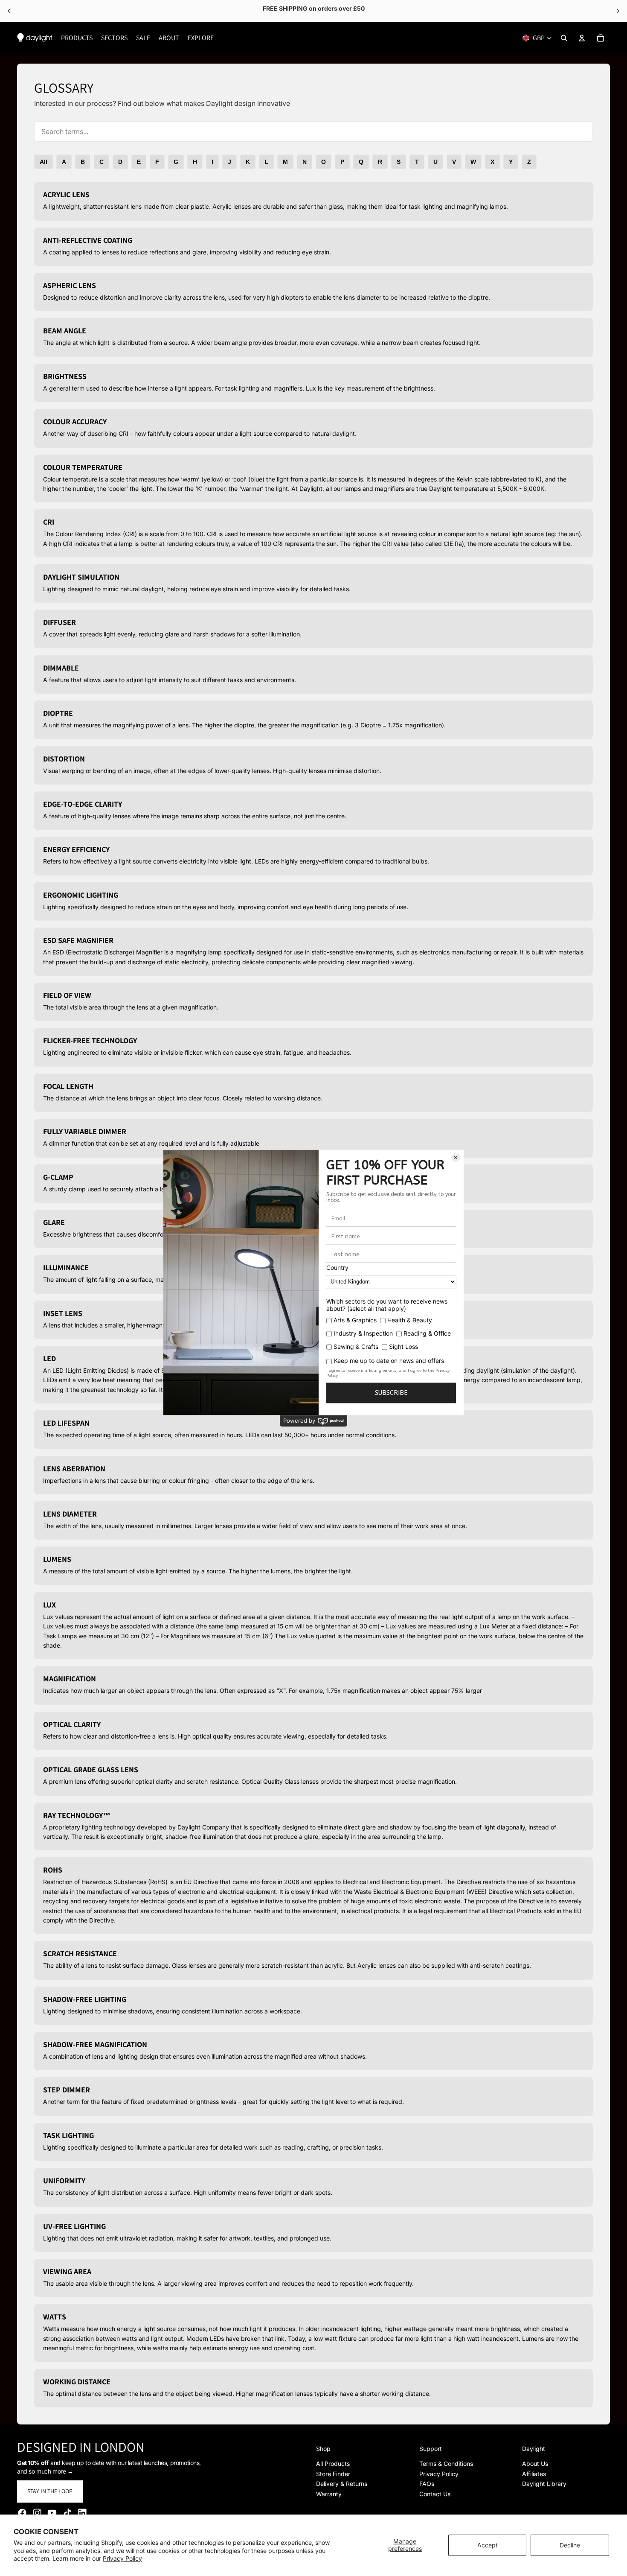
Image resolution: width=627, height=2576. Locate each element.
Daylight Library (544, 2484)
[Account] (582, 38)
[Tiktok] (67, 2513)
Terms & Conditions (446, 2464)
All (44, 162)
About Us (535, 2464)
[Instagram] (37, 2513)
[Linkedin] (82, 2513)
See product (345, 11)
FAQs (427, 2484)
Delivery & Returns (342, 2484)
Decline (570, 2545)
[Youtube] (52, 2513)
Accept (488, 2545)
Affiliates (534, 2474)
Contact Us (435, 2494)
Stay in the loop (50, 2491)
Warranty (329, 2494)
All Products (333, 2464)
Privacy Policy (122, 2558)
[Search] (564, 38)
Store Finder (333, 2474)
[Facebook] (22, 2513)
